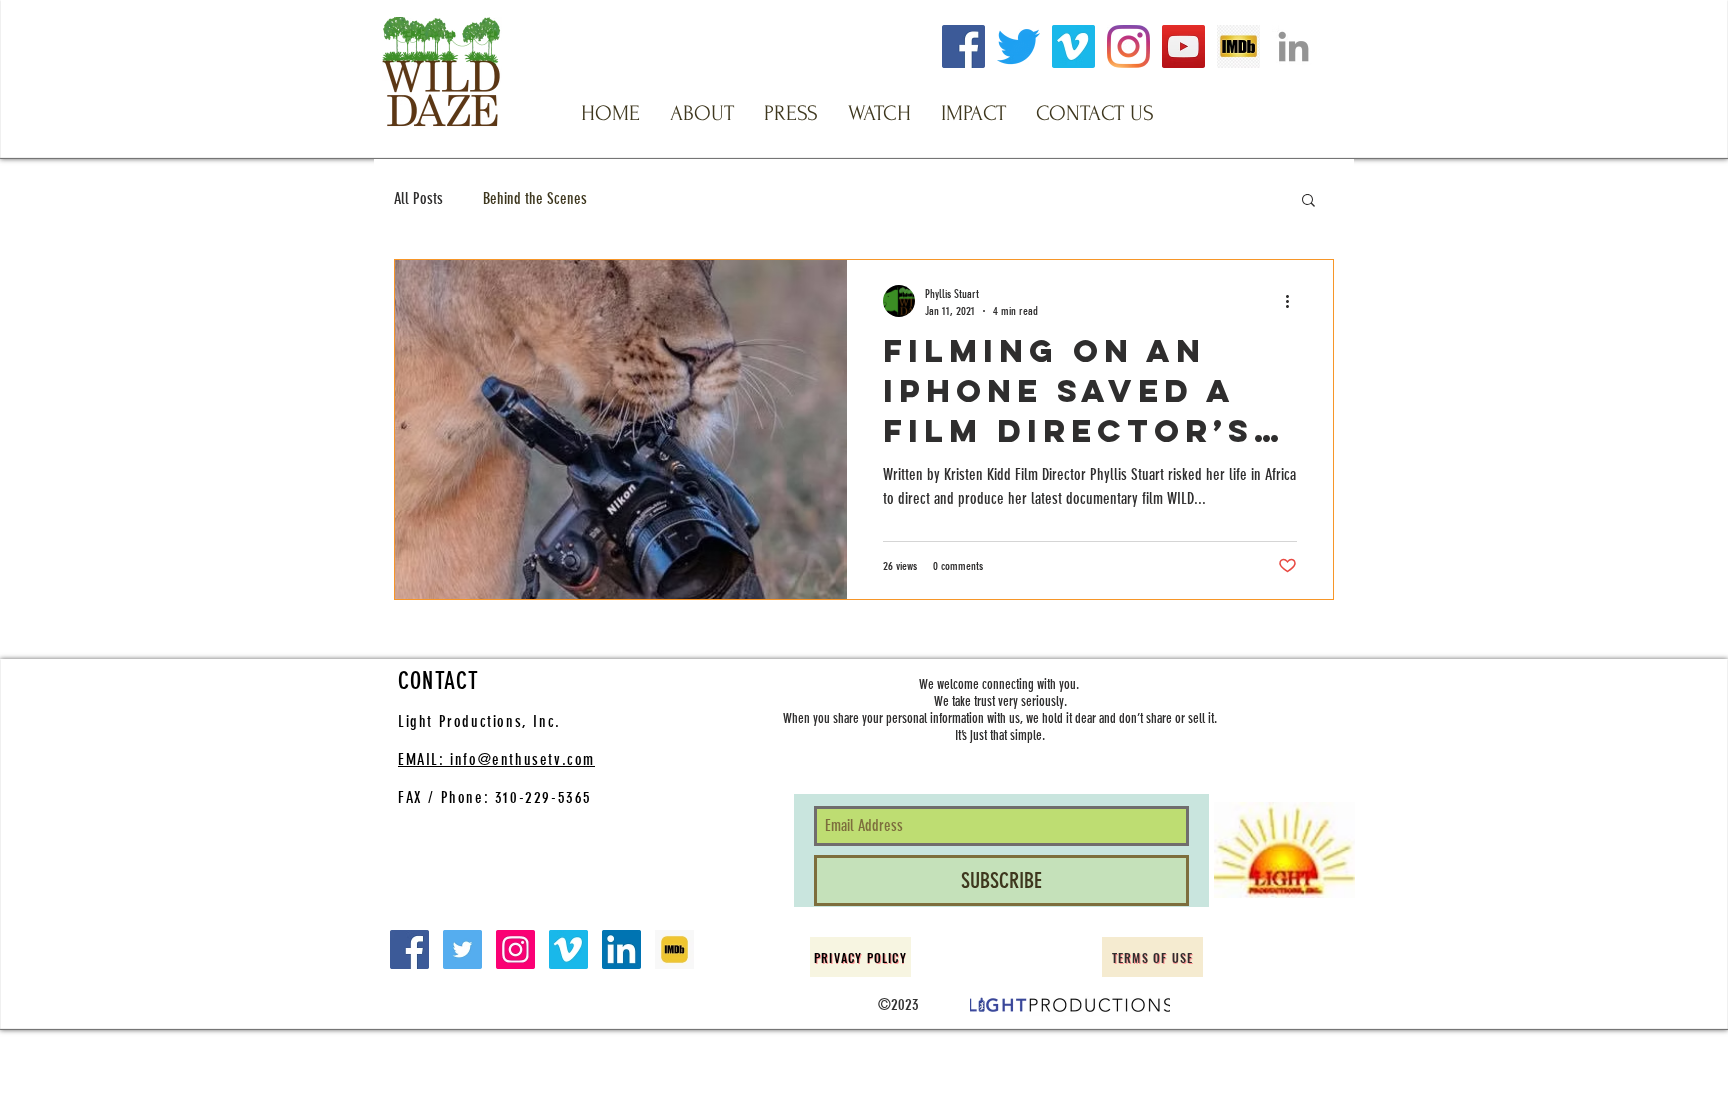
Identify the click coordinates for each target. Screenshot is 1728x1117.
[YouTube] (1183, 46)
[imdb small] (674, 949)
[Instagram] (1128, 46)
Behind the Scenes (535, 198)
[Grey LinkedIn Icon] (1293, 46)
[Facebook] (963, 46)
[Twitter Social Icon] (462, 949)
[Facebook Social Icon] (409, 949)
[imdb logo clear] (1238, 46)
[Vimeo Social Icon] (568, 949)
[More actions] (1294, 301)
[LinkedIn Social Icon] (621, 949)
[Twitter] (1018, 46)
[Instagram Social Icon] (515, 949)
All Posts (418, 198)
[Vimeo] (1073, 46)
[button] (702, 113)
